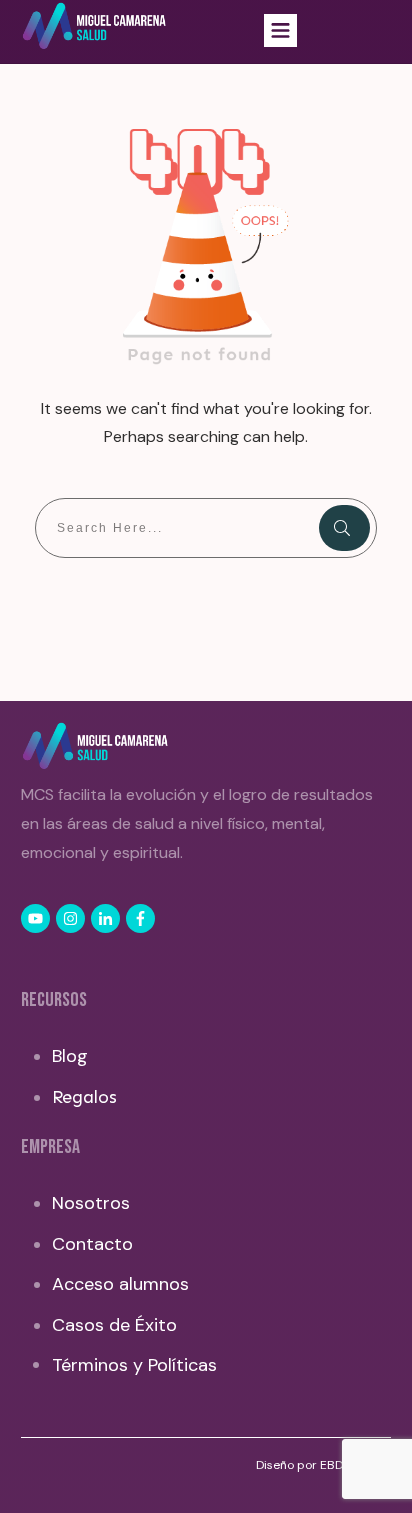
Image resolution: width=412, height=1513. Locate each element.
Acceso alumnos (120, 1284)
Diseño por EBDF (304, 1465)
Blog (70, 1056)
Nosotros (91, 1203)
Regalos (84, 1097)
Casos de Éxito (114, 1325)
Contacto (92, 1244)
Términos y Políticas (134, 1365)
